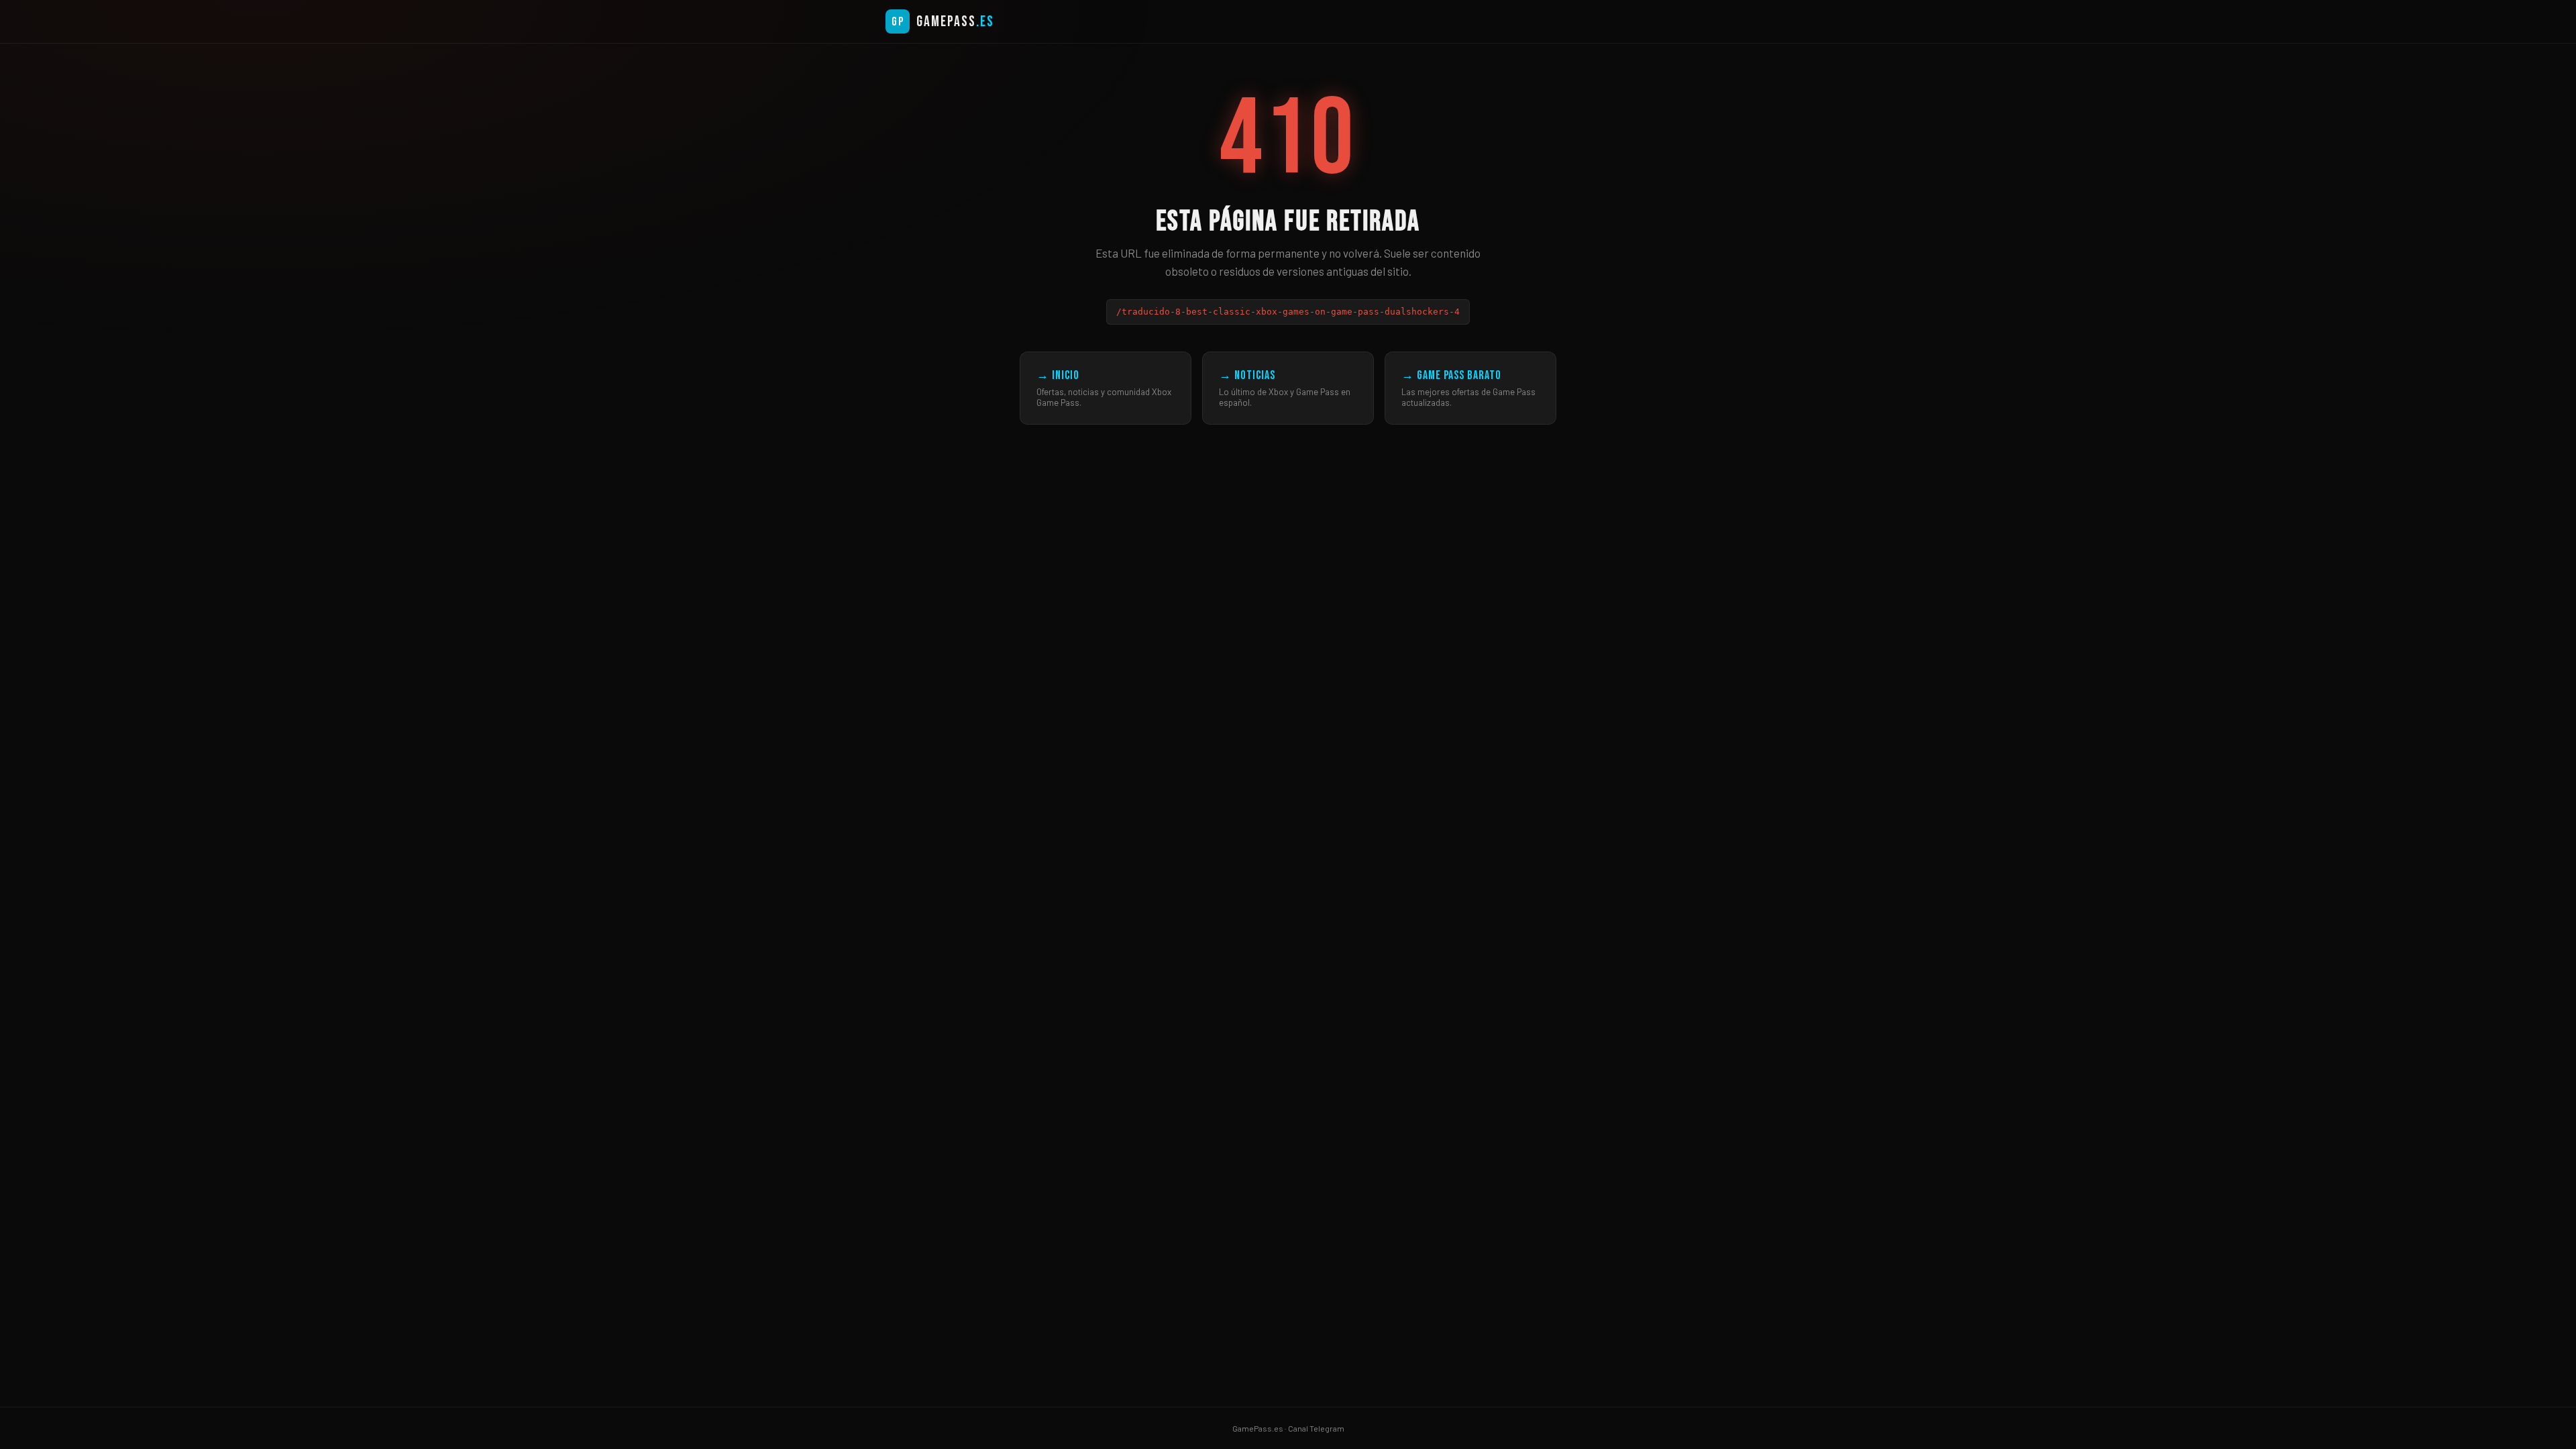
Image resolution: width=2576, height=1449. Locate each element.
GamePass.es (1258, 1428)
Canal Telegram (1316, 1428)
